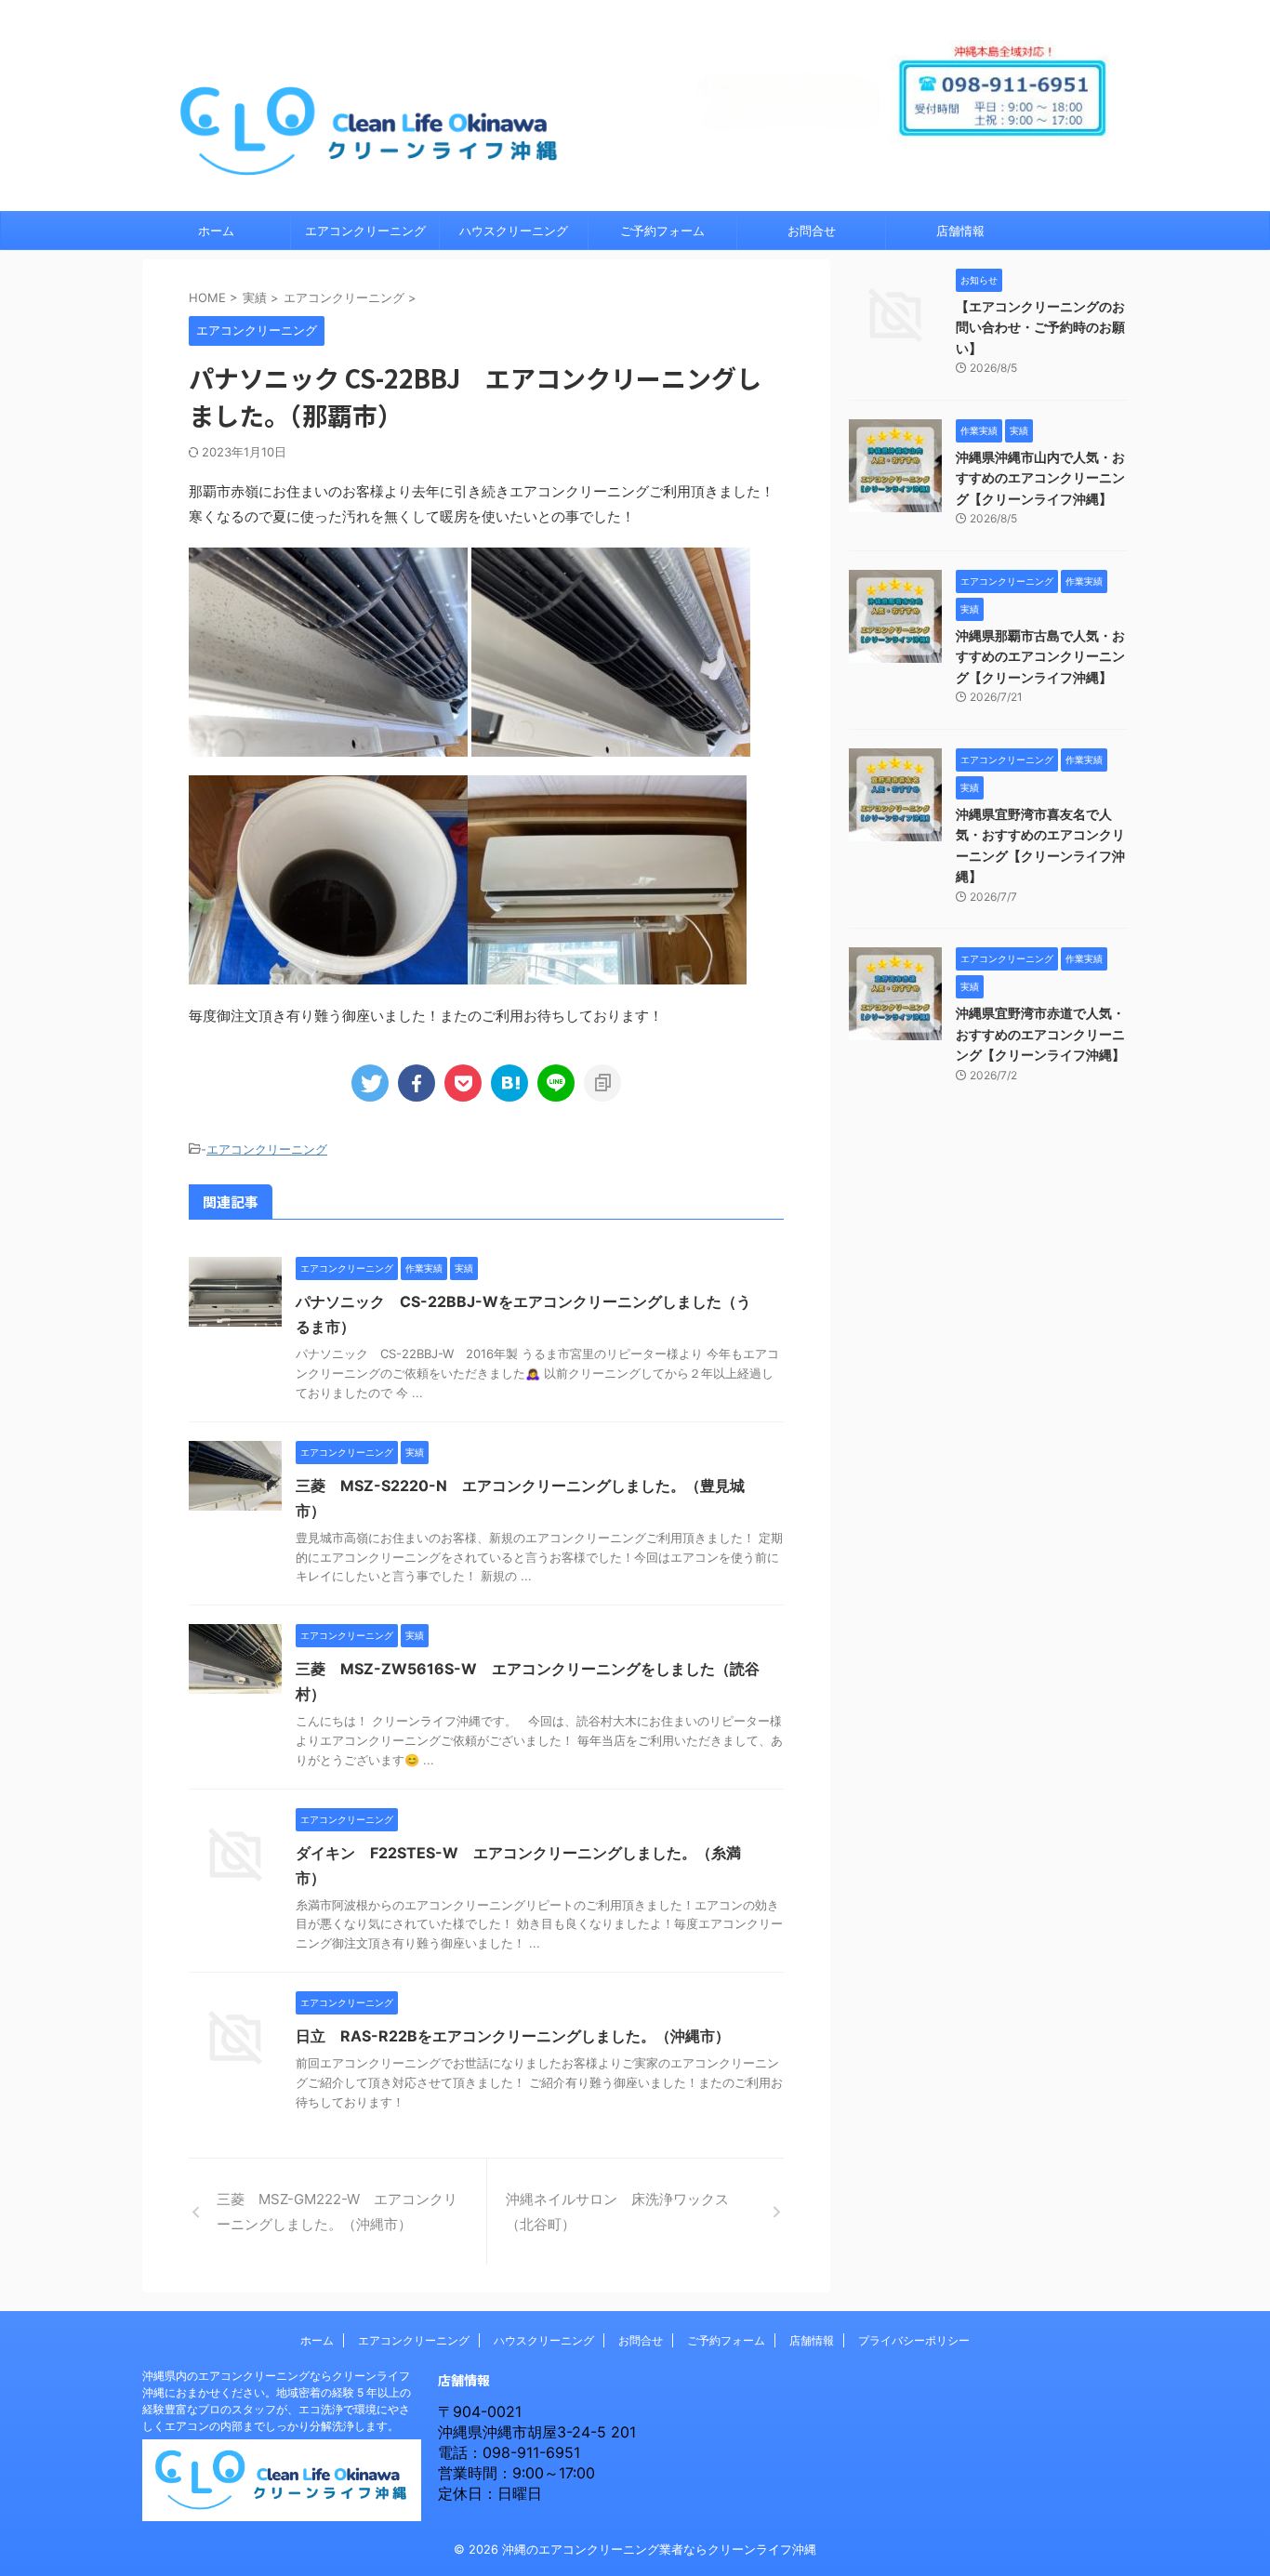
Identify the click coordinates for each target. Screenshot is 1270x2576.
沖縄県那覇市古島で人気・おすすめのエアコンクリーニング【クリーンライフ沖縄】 (1040, 656)
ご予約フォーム (662, 231)
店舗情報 (960, 231)
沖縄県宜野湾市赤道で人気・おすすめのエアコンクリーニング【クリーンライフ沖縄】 (1040, 1034)
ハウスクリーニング (514, 231)
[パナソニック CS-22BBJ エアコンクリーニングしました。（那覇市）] (509, 1083)
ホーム (216, 231)
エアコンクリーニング (365, 231)
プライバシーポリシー (914, 2340)
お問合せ (812, 231)
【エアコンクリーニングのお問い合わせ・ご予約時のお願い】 (1040, 327)
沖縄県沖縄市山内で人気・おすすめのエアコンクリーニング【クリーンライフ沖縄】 (1040, 478)
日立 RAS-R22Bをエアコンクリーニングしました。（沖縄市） (513, 2036)
